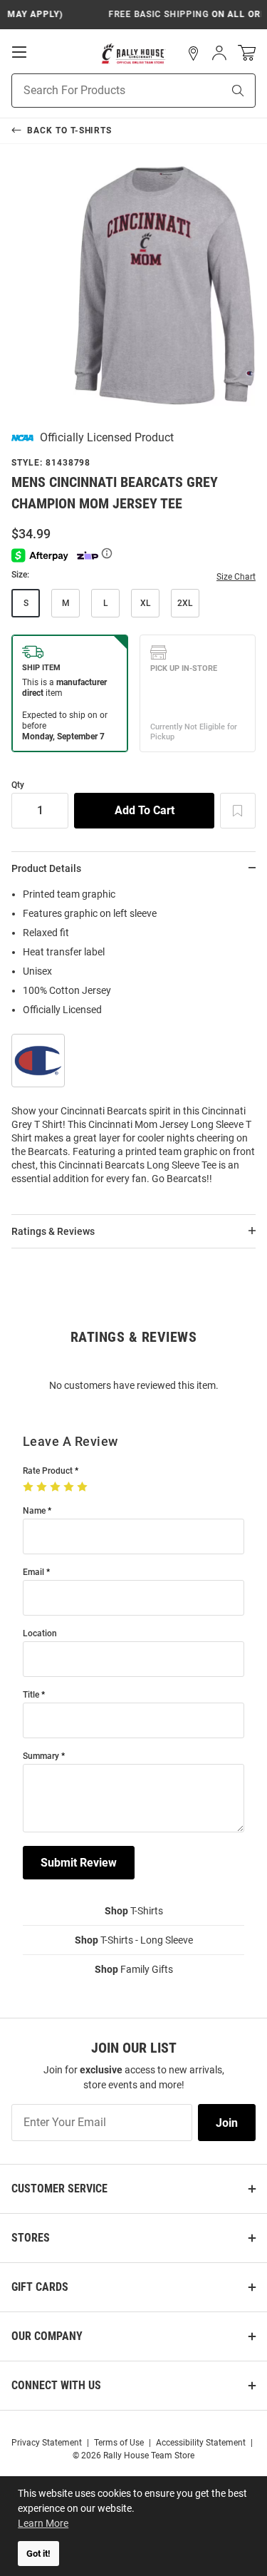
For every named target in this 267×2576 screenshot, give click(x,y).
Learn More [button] (43, 2523)
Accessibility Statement (201, 2443)
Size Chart (236, 577)
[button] (194, 53)
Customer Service (59, 2188)
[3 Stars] (57, 1487)
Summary (41, 1756)
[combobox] (99, 91)
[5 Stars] (84, 1487)
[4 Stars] (70, 1487)
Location (40, 1634)
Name (34, 1511)
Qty (18, 785)
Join (227, 2123)
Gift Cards (40, 2287)
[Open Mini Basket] (247, 53)
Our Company (47, 2336)
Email (33, 1572)
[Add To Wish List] (238, 811)
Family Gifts (134, 1969)
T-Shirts (134, 1911)
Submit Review (79, 1863)
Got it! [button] (38, 2554)
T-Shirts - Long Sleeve (134, 1940)
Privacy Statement (47, 2443)
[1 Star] (30, 1487)
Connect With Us (56, 2385)
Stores (31, 2238)
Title (31, 1695)
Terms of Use (119, 2443)
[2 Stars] (43, 1487)
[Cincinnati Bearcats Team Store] (133, 53)
